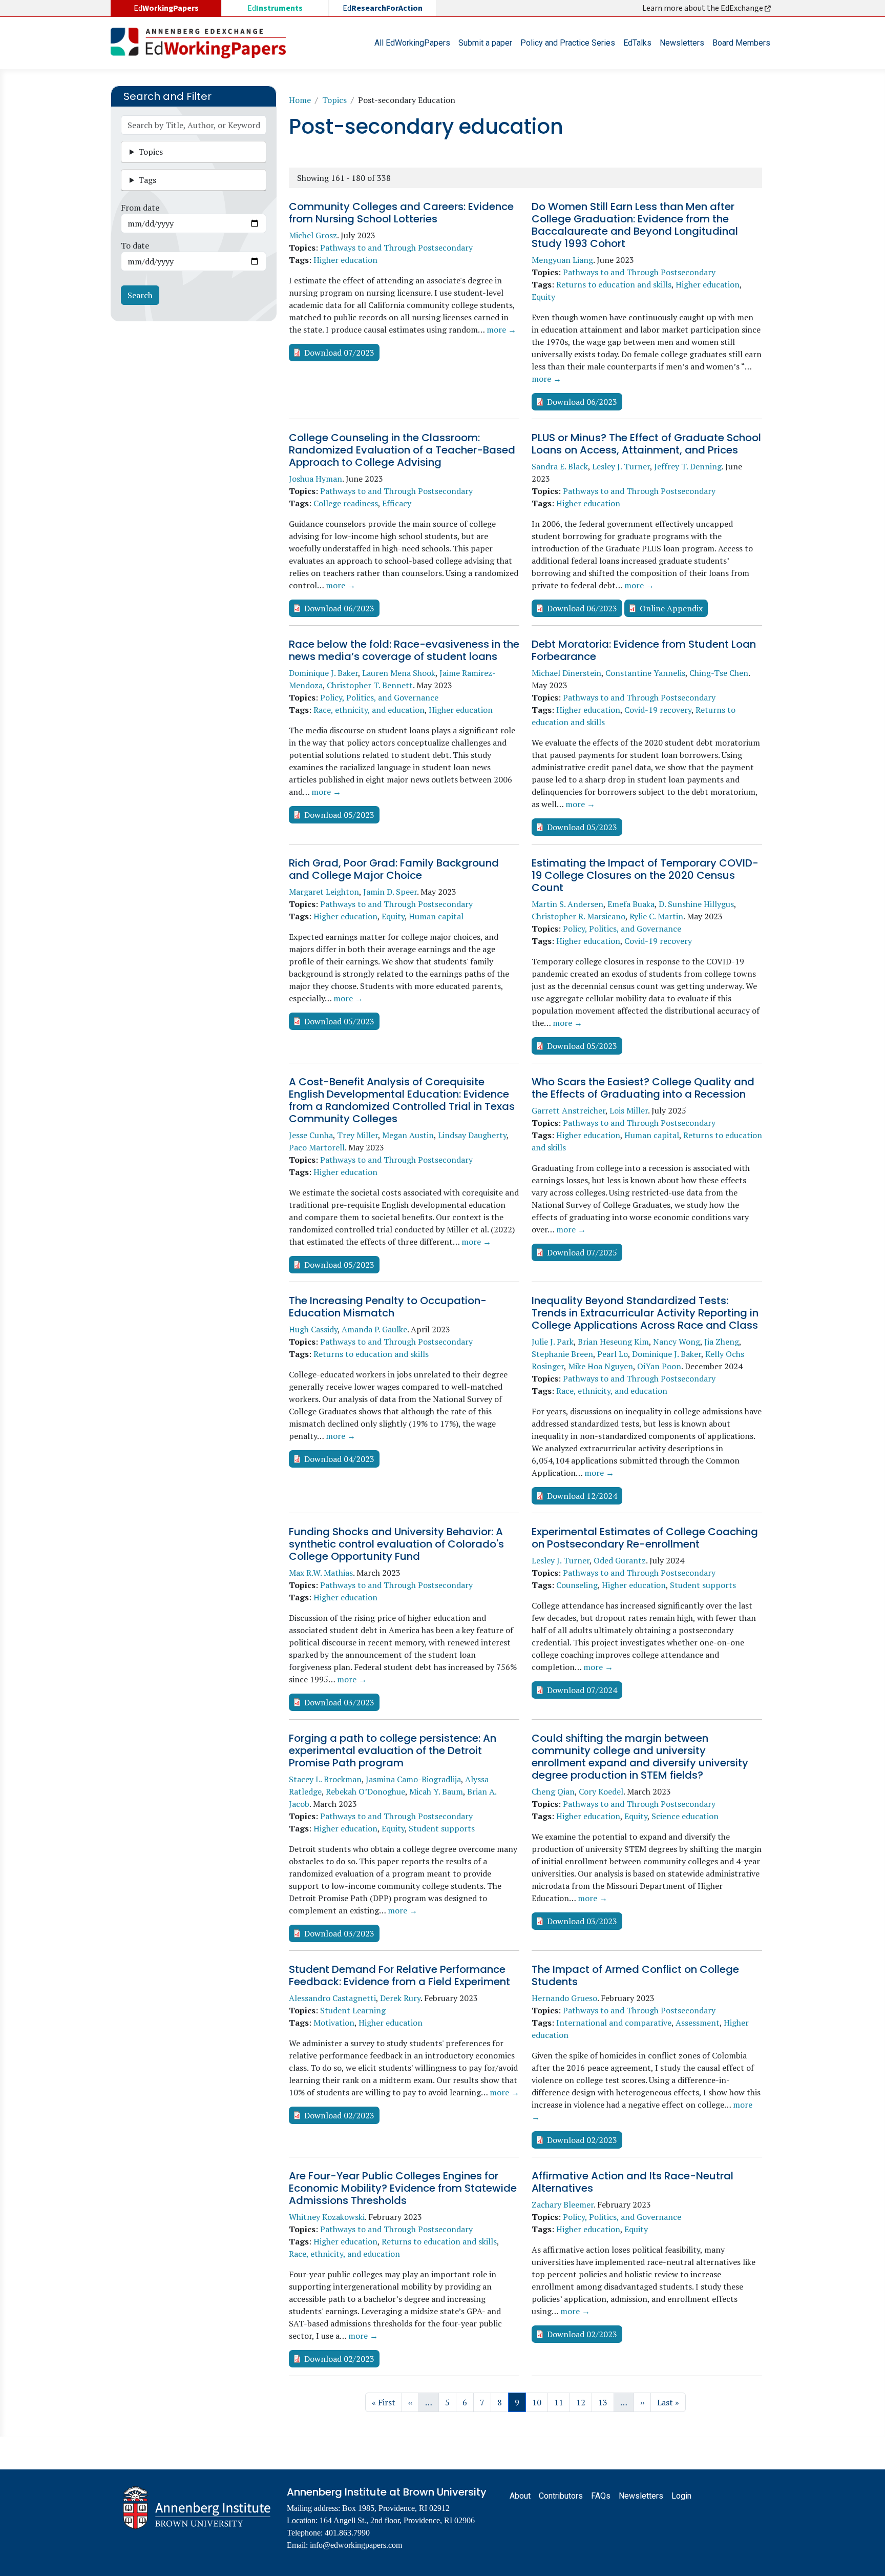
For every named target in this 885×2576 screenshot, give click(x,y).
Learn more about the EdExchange (703, 8)
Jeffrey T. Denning (688, 466)
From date (140, 208)
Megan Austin (408, 1135)
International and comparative (614, 2023)
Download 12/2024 (582, 1496)
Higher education (345, 260)
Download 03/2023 (339, 1702)
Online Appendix (671, 608)
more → (501, 329)
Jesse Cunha (311, 1135)
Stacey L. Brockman (325, 1779)
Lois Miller (629, 1110)
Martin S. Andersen (567, 904)
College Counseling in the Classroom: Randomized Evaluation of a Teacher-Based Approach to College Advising (402, 450)
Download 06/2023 (582, 402)
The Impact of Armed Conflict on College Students (635, 1975)
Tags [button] (147, 180)
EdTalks (637, 43)
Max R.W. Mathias (321, 1573)
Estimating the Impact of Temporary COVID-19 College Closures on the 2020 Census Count (645, 875)
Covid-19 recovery (658, 710)
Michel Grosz (313, 235)
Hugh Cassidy (313, 1329)
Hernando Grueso (564, 1998)
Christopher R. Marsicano (578, 916)
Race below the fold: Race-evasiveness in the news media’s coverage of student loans (404, 650)
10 (540, 2402)
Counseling (577, 1585)
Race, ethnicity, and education (369, 710)
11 (562, 2402)
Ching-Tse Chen (719, 673)
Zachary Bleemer (563, 2204)
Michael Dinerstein (566, 673)
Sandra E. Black (560, 466)
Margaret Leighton (324, 892)
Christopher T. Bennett (370, 685)
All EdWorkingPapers (412, 43)
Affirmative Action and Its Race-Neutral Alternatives (633, 2182)
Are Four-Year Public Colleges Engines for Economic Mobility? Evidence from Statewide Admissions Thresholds (403, 2188)
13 (606, 2402)
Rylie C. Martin (656, 916)
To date (135, 245)
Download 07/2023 (339, 353)
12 (584, 2402)
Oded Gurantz (620, 1560)
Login (681, 2496)
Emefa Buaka (631, 904)
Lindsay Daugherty (472, 1135)
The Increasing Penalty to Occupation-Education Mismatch (388, 1307)
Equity (543, 297)
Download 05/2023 (339, 815)
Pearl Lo (613, 1354)
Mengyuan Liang (562, 260)
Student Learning (353, 2010)
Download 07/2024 (582, 1690)
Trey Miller (357, 1135)
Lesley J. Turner (621, 466)
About (520, 2496)
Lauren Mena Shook (399, 673)
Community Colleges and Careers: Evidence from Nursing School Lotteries (401, 213)
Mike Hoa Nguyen (600, 1366)
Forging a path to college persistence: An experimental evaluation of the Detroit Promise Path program (393, 1750)
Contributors (561, 2496)
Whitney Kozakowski (327, 2217)
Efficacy (397, 503)
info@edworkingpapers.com (356, 2545)
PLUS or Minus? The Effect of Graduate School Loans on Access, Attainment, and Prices (646, 444)
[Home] (202, 43)
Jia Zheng (722, 1342)
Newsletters (682, 43)
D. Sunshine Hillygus (696, 904)
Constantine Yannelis (645, 673)
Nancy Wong (677, 1342)
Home (300, 100)
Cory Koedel (601, 1791)
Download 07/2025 (582, 1252)
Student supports (703, 1585)
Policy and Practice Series (568, 43)
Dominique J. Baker (323, 673)
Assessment (698, 2023)
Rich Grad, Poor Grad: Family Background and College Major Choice (394, 869)
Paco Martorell (317, 1147)
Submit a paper (485, 43)
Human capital (436, 916)
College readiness (346, 503)
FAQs (601, 2496)
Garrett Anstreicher (568, 1110)
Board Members (741, 43)
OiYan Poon (659, 1366)
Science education (685, 1816)
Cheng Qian (553, 1791)
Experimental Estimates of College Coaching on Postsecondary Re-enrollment (645, 1538)
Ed (275, 8)
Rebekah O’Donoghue (365, 1791)
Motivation (334, 2023)
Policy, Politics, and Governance (379, 697)
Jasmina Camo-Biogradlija (413, 1779)
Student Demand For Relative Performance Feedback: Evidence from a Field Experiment (399, 1975)
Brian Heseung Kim (613, 1342)
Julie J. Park (553, 1342)
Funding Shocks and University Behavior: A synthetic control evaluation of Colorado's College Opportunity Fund (396, 1544)
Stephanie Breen (562, 1354)
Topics (334, 100)
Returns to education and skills (614, 284)
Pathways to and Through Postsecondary (396, 248)
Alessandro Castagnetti (332, 1998)
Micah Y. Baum (436, 1791)
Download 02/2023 (339, 2115)
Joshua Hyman (315, 479)
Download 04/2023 (339, 1459)
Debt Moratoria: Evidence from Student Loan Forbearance (644, 650)
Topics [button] (151, 152)
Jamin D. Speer (390, 892)
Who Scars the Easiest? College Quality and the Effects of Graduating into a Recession (643, 1088)
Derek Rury (400, 1998)
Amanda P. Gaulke (374, 1329)
